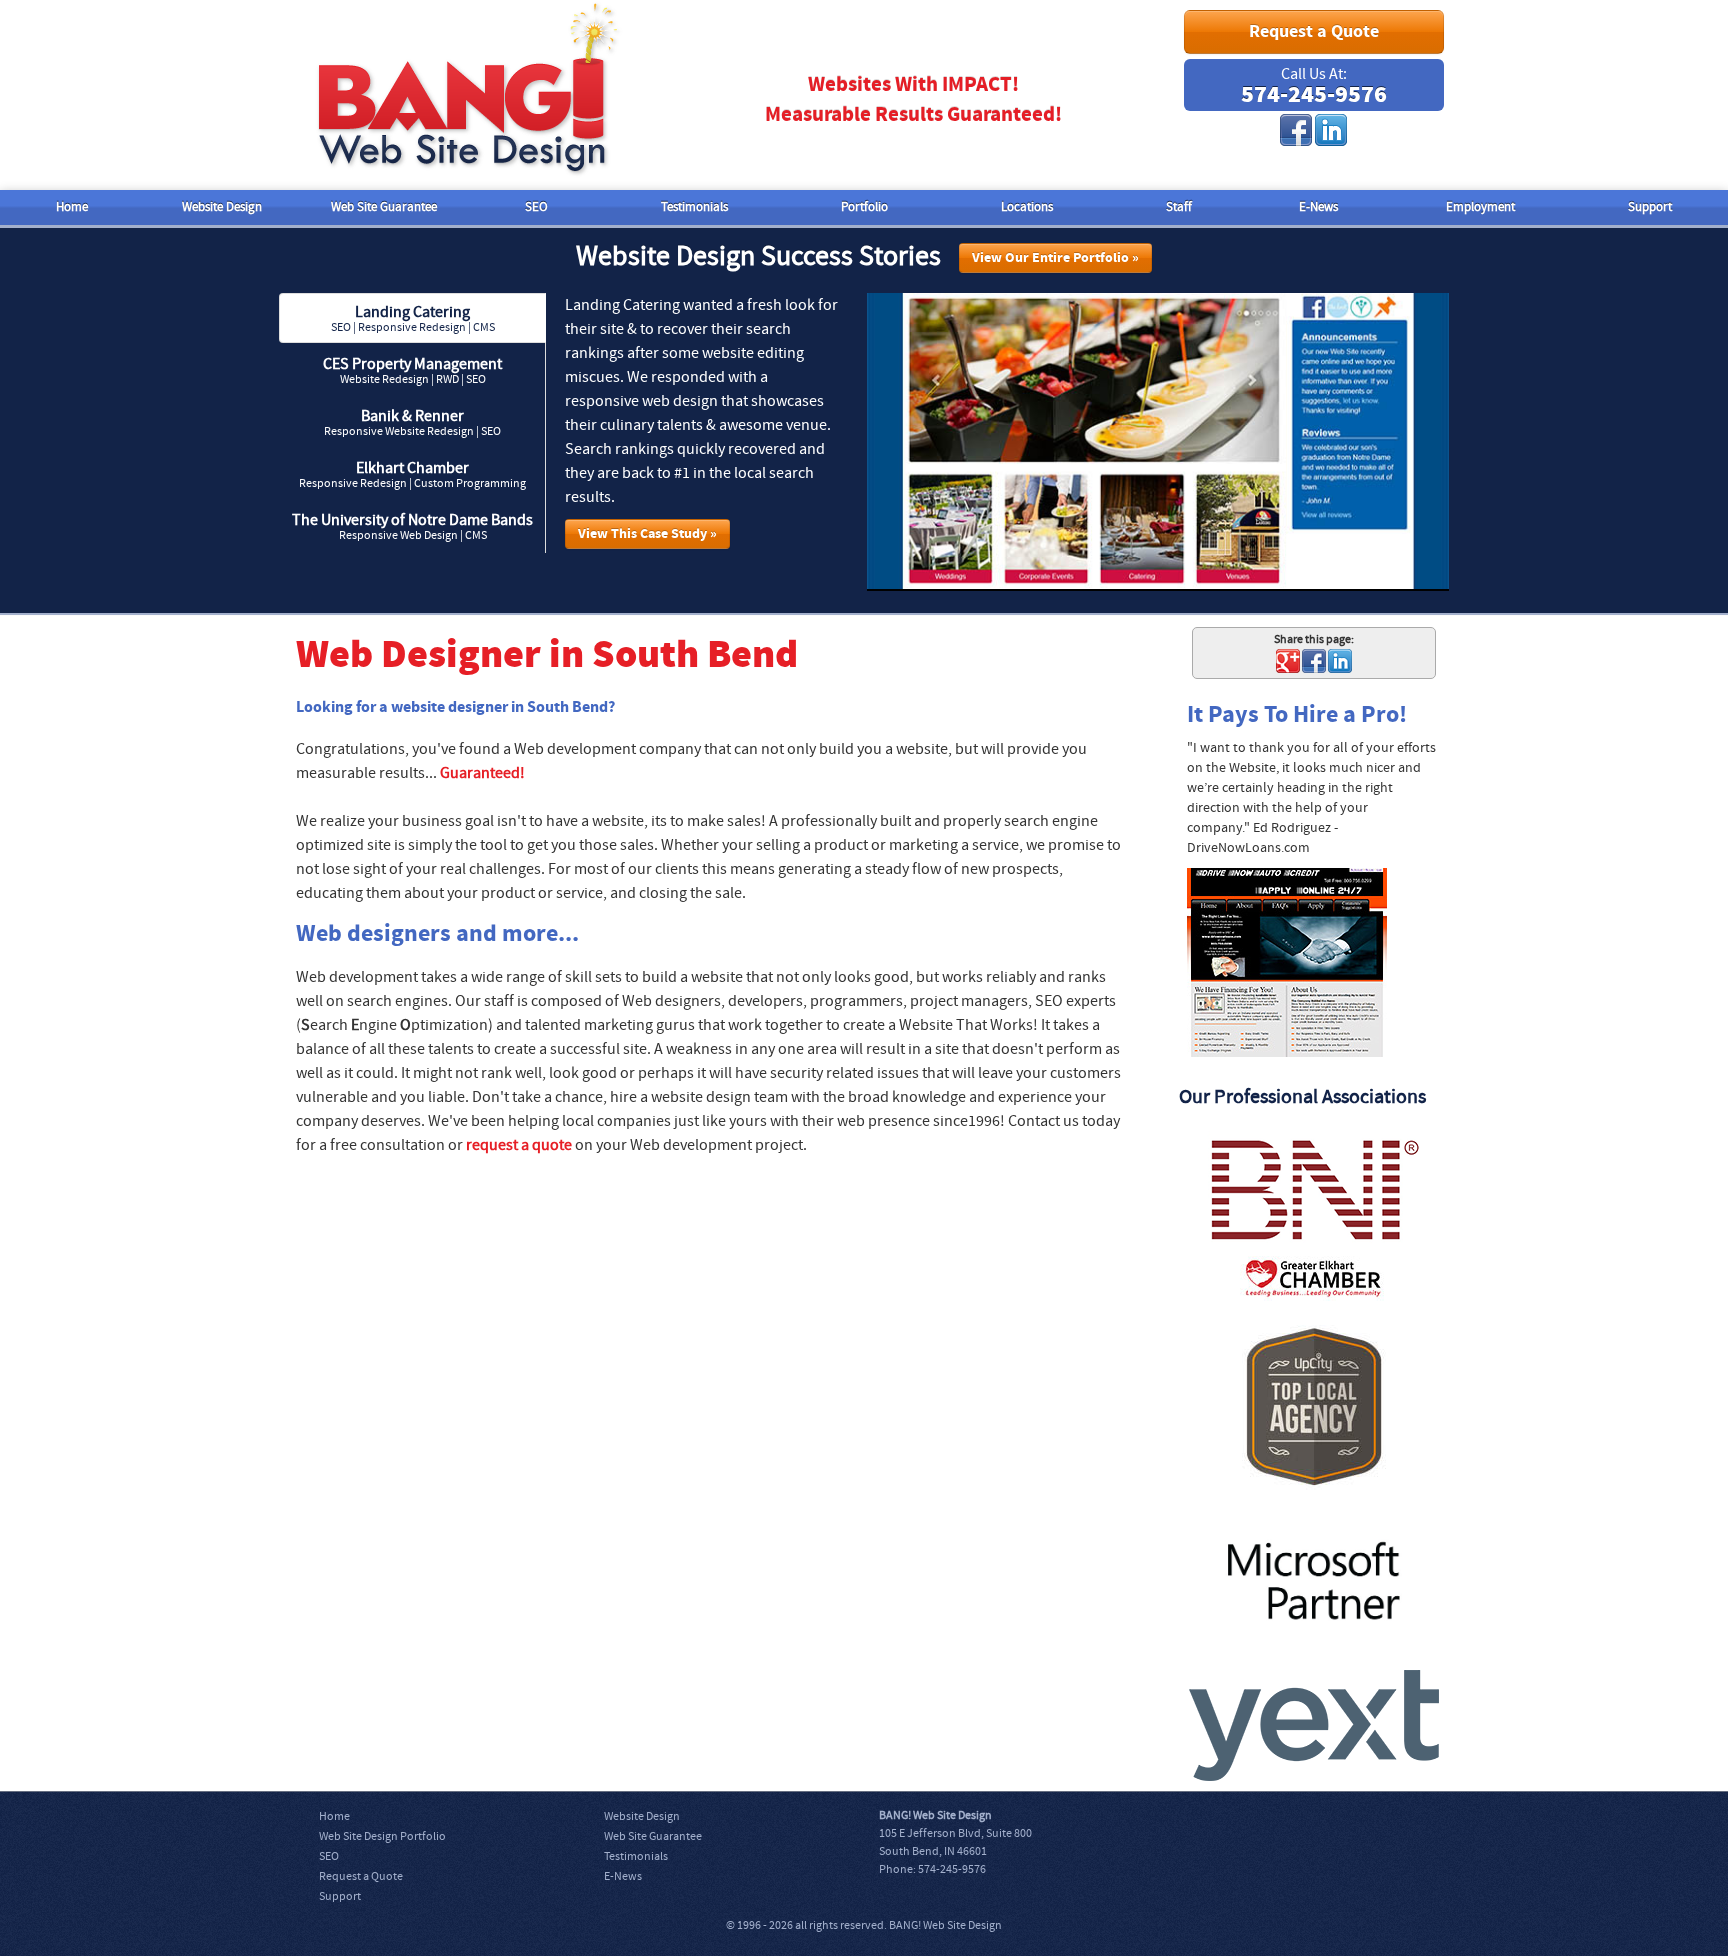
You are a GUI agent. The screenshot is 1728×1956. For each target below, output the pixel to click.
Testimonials (694, 207)
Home (72, 207)
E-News (1318, 207)
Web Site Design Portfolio (382, 1836)
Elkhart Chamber (412, 474)
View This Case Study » (647, 534)
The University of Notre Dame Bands (412, 526)
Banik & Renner (412, 422)
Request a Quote (1314, 32)
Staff (1179, 207)
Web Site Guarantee (384, 207)
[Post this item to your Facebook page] (1314, 660)
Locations (1027, 207)
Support (1650, 207)
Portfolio (864, 207)
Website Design (222, 207)
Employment (1480, 207)
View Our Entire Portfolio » (1055, 258)
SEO (536, 207)
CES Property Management (412, 370)
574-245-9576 (1314, 95)
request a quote (519, 1145)
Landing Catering (413, 318)
